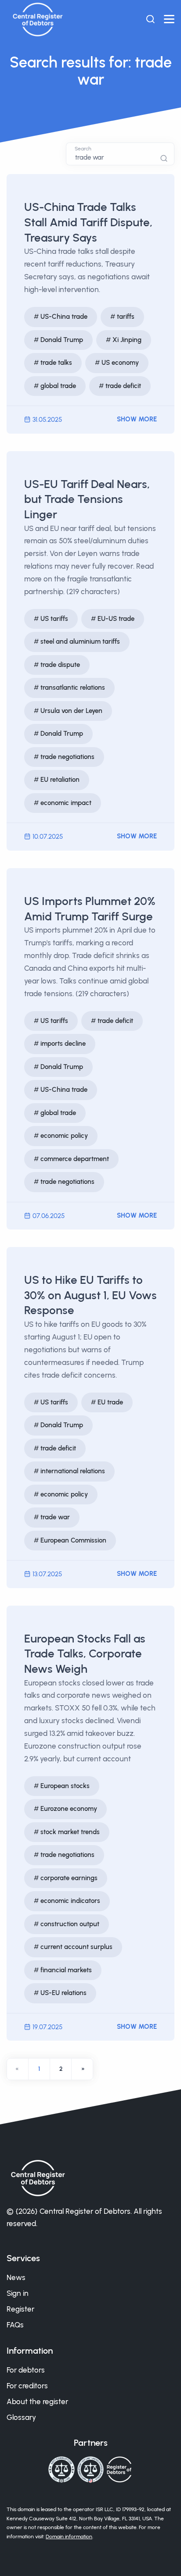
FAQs (15, 2325)
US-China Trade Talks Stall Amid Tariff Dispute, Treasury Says (88, 222)
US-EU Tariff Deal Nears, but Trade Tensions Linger (87, 499)
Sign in (18, 2293)
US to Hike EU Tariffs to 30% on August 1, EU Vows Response (90, 1295)
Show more (137, 419)
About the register (37, 2401)
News (16, 2277)
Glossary (21, 2417)
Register (20, 2309)
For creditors (27, 2386)
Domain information (69, 2537)
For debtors (26, 2370)
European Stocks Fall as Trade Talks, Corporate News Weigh (85, 1654)
